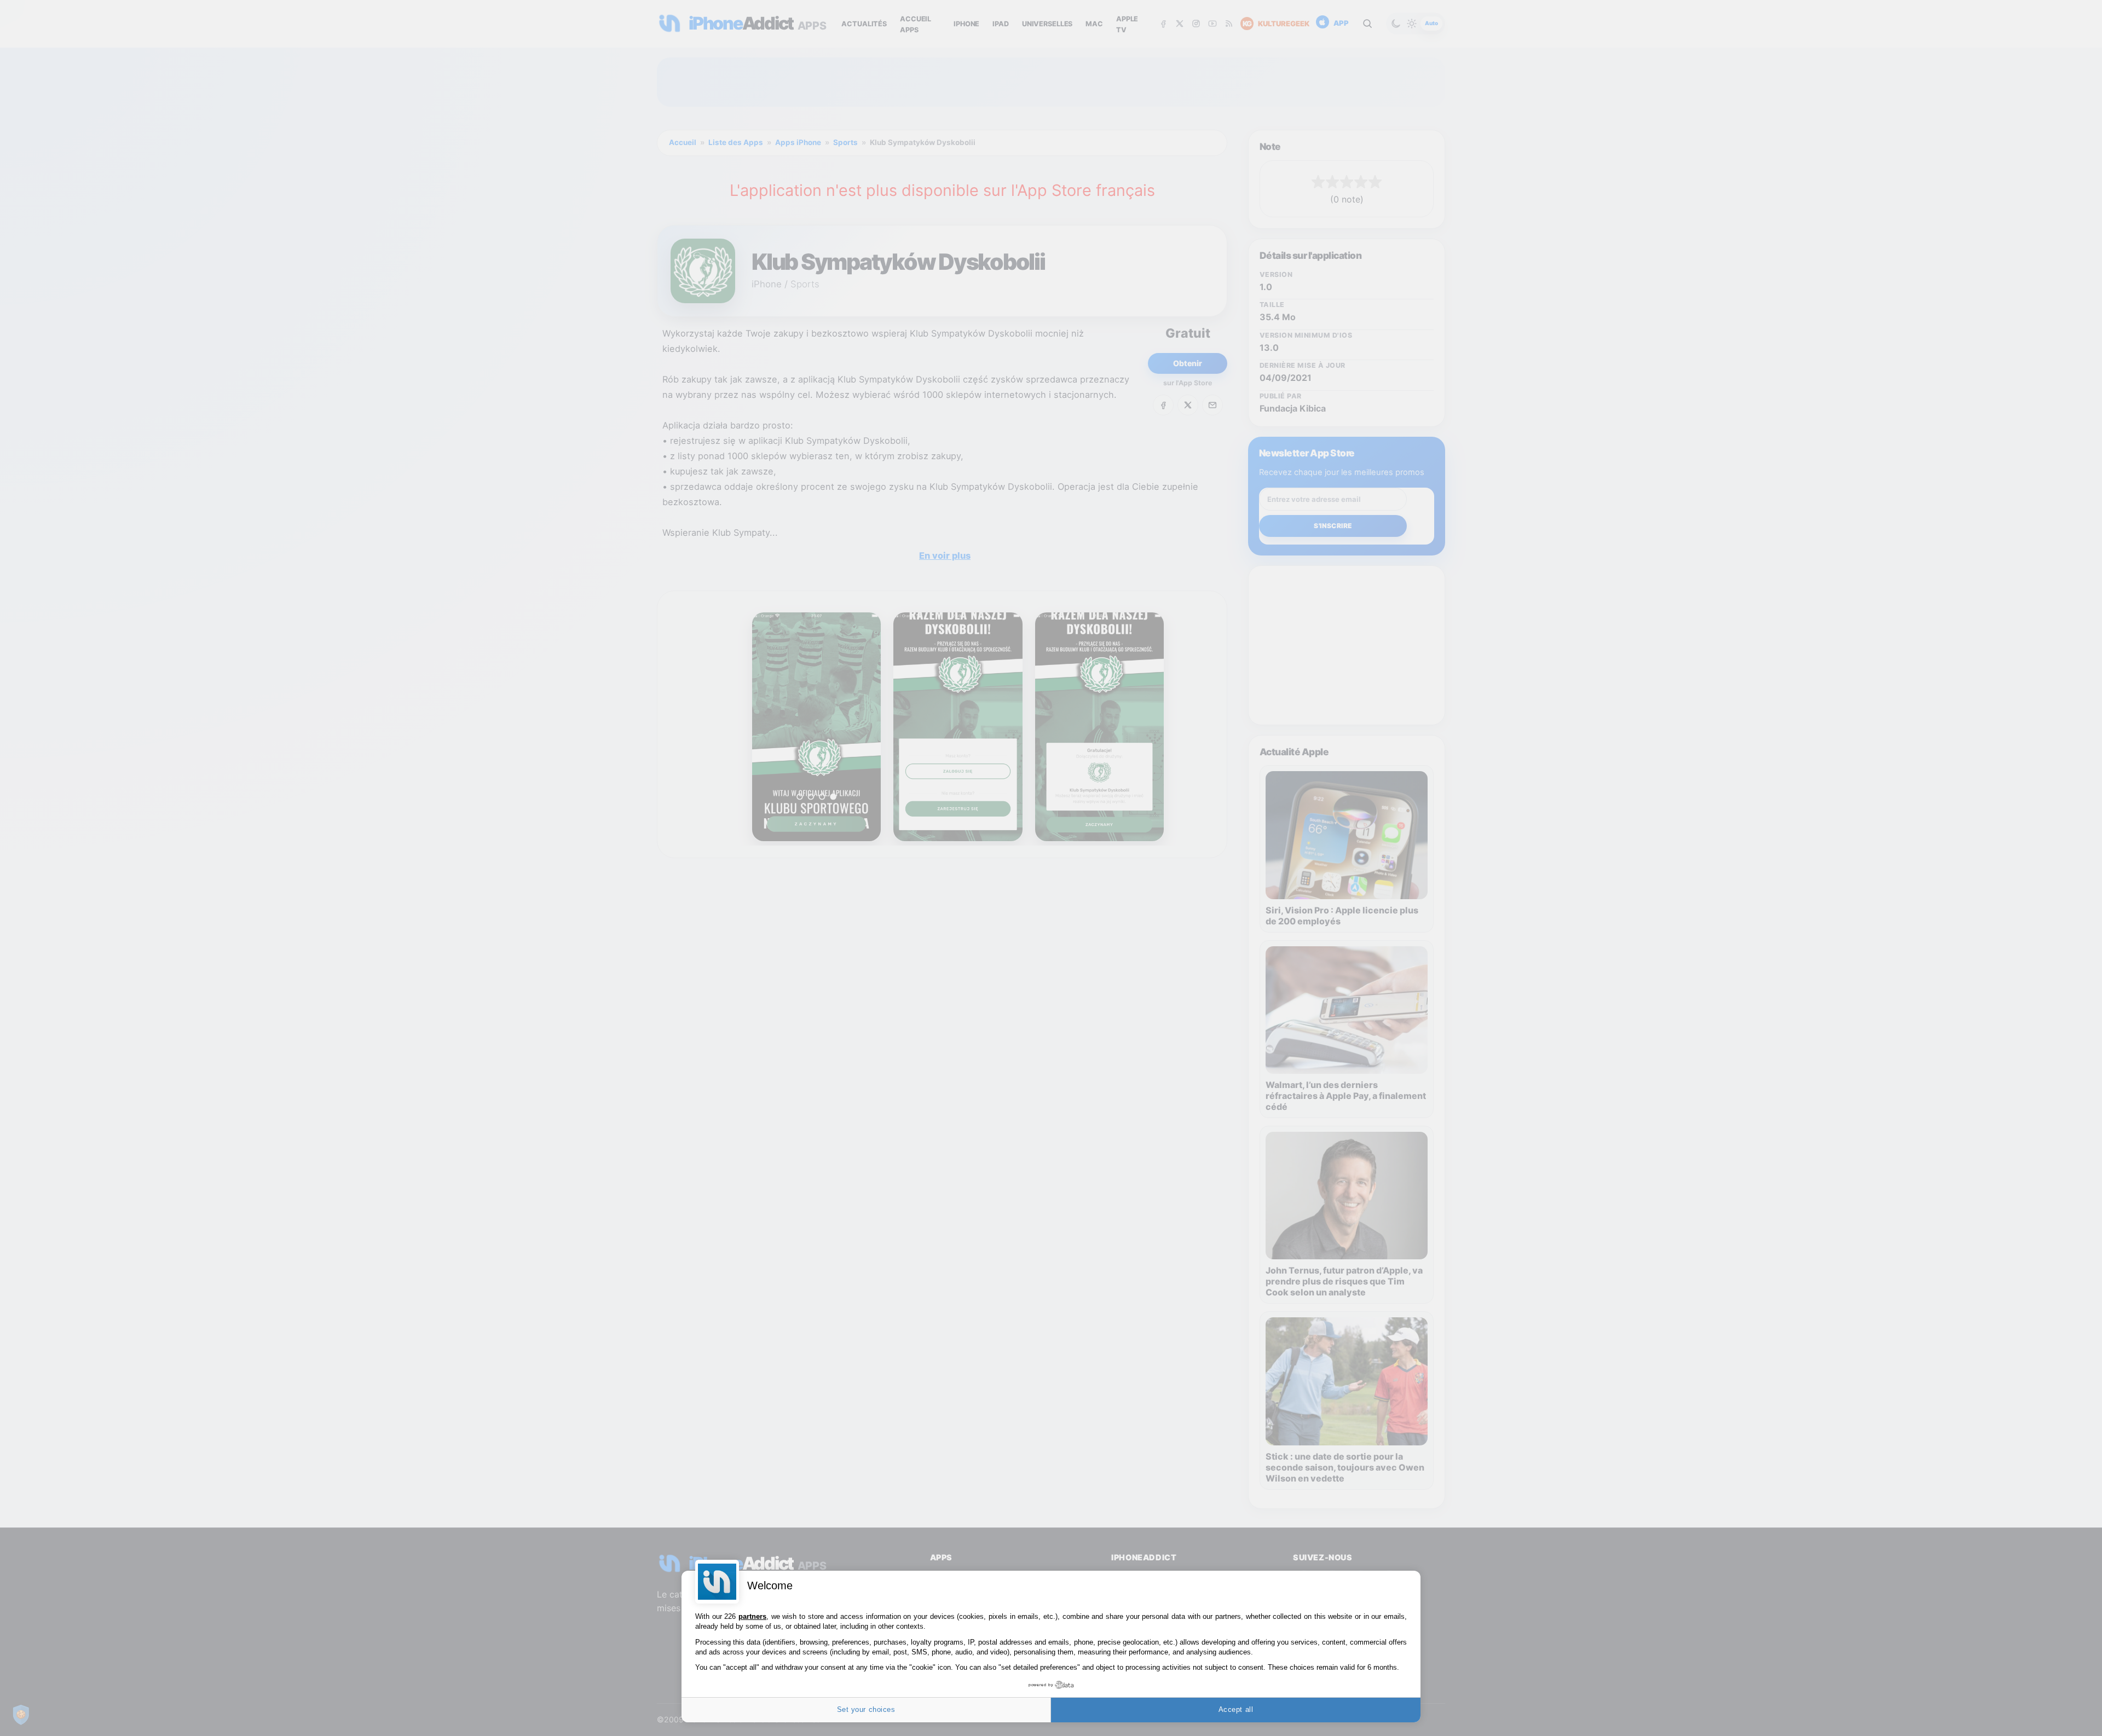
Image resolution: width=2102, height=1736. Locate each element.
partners (752, 1616)
